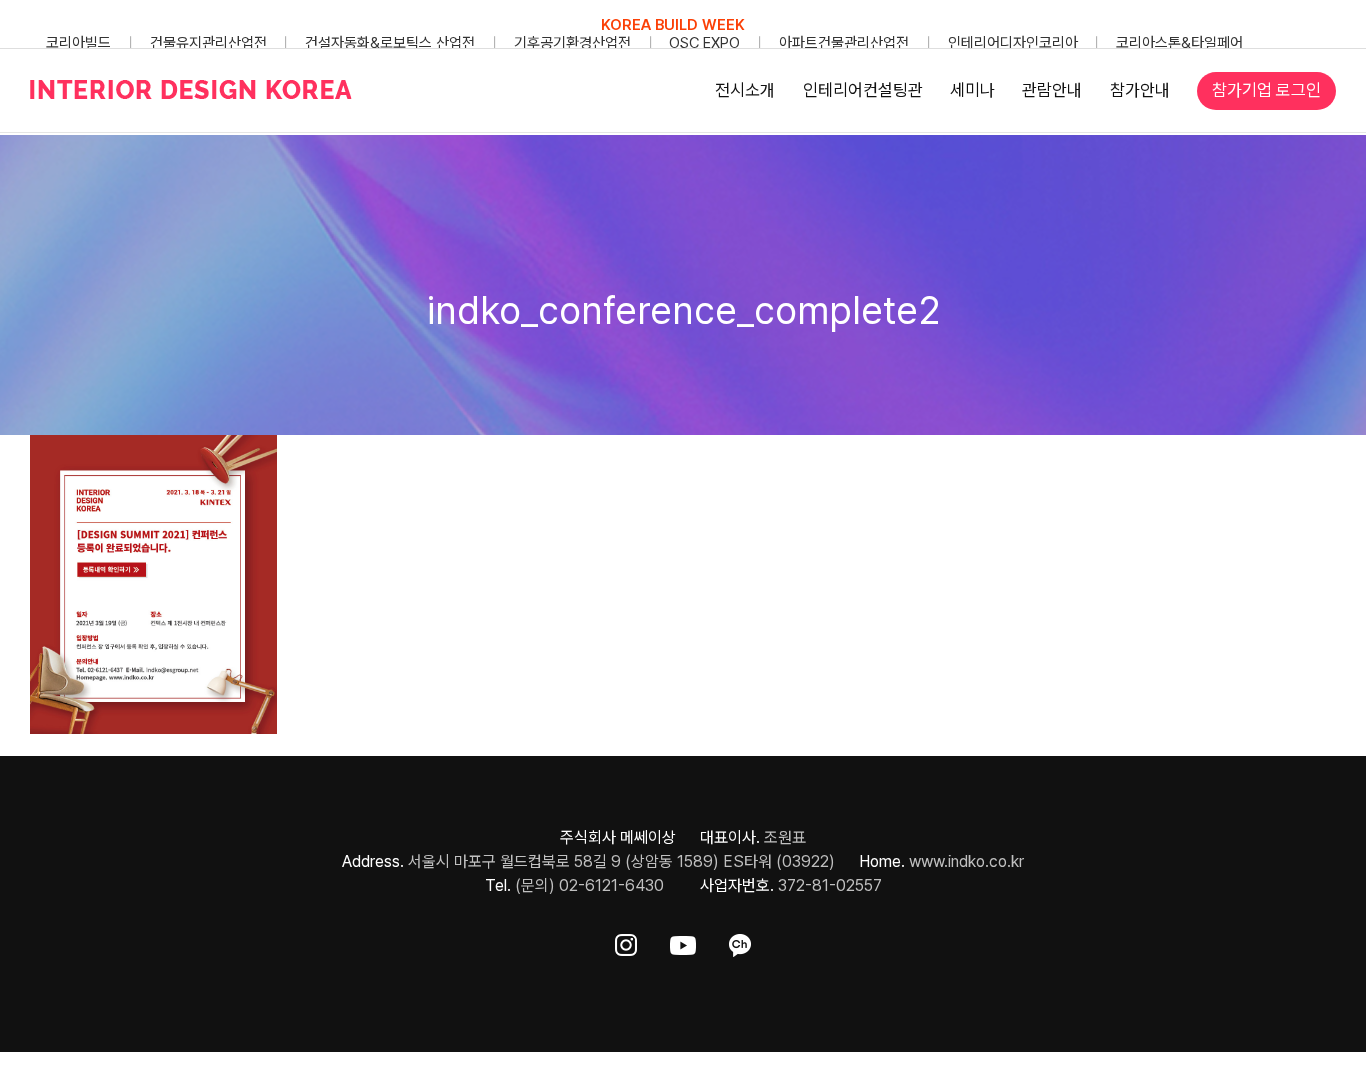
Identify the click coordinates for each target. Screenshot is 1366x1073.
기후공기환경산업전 (572, 43)
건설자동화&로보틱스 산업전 (390, 43)
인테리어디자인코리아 (1013, 43)
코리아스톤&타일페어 (1179, 43)
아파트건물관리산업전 (844, 43)
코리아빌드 (78, 43)
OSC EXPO (704, 43)
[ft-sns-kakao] (740, 941)
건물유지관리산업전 (208, 43)
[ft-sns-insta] (626, 941)
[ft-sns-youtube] (683, 941)
